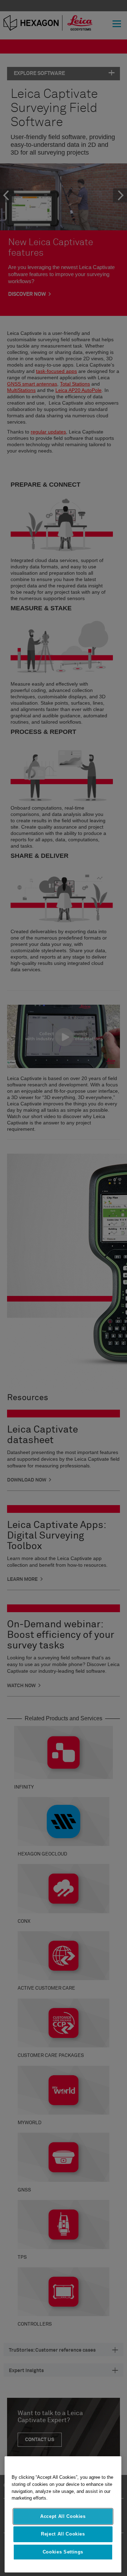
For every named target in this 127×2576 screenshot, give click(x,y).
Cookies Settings (63, 2552)
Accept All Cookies (63, 2516)
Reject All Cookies (63, 2534)
